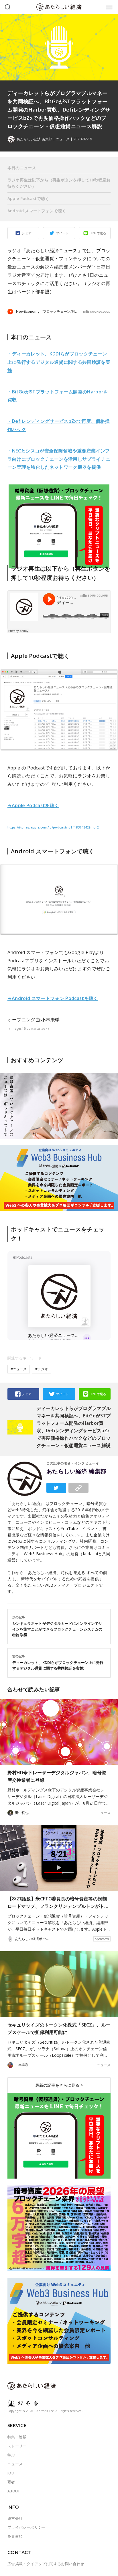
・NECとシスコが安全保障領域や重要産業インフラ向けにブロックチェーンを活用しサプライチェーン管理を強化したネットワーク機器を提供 (59, 459)
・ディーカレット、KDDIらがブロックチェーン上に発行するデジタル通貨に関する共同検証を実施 (59, 362)
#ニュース (19, 1369)
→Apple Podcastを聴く (33, 805)
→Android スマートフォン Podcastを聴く (53, 998)
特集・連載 (17, 2437)
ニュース (63, 139)
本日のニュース (22, 168)
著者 (11, 2482)
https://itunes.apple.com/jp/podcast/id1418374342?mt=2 (53, 827)
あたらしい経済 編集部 (76, 1471)
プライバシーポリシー (27, 2527)
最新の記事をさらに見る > (59, 2085)
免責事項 (15, 2536)
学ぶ (11, 2455)
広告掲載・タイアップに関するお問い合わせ (46, 2564)
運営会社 (15, 2518)
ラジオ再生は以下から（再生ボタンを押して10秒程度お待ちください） (59, 183)
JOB (11, 2473)
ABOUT (14, 2491)
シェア (27, 233)
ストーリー (17, 2446)
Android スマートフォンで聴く (37, 211)
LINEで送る (98, 233)
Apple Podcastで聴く (28, 198)
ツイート (62, 233)
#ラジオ (42, 1369)
